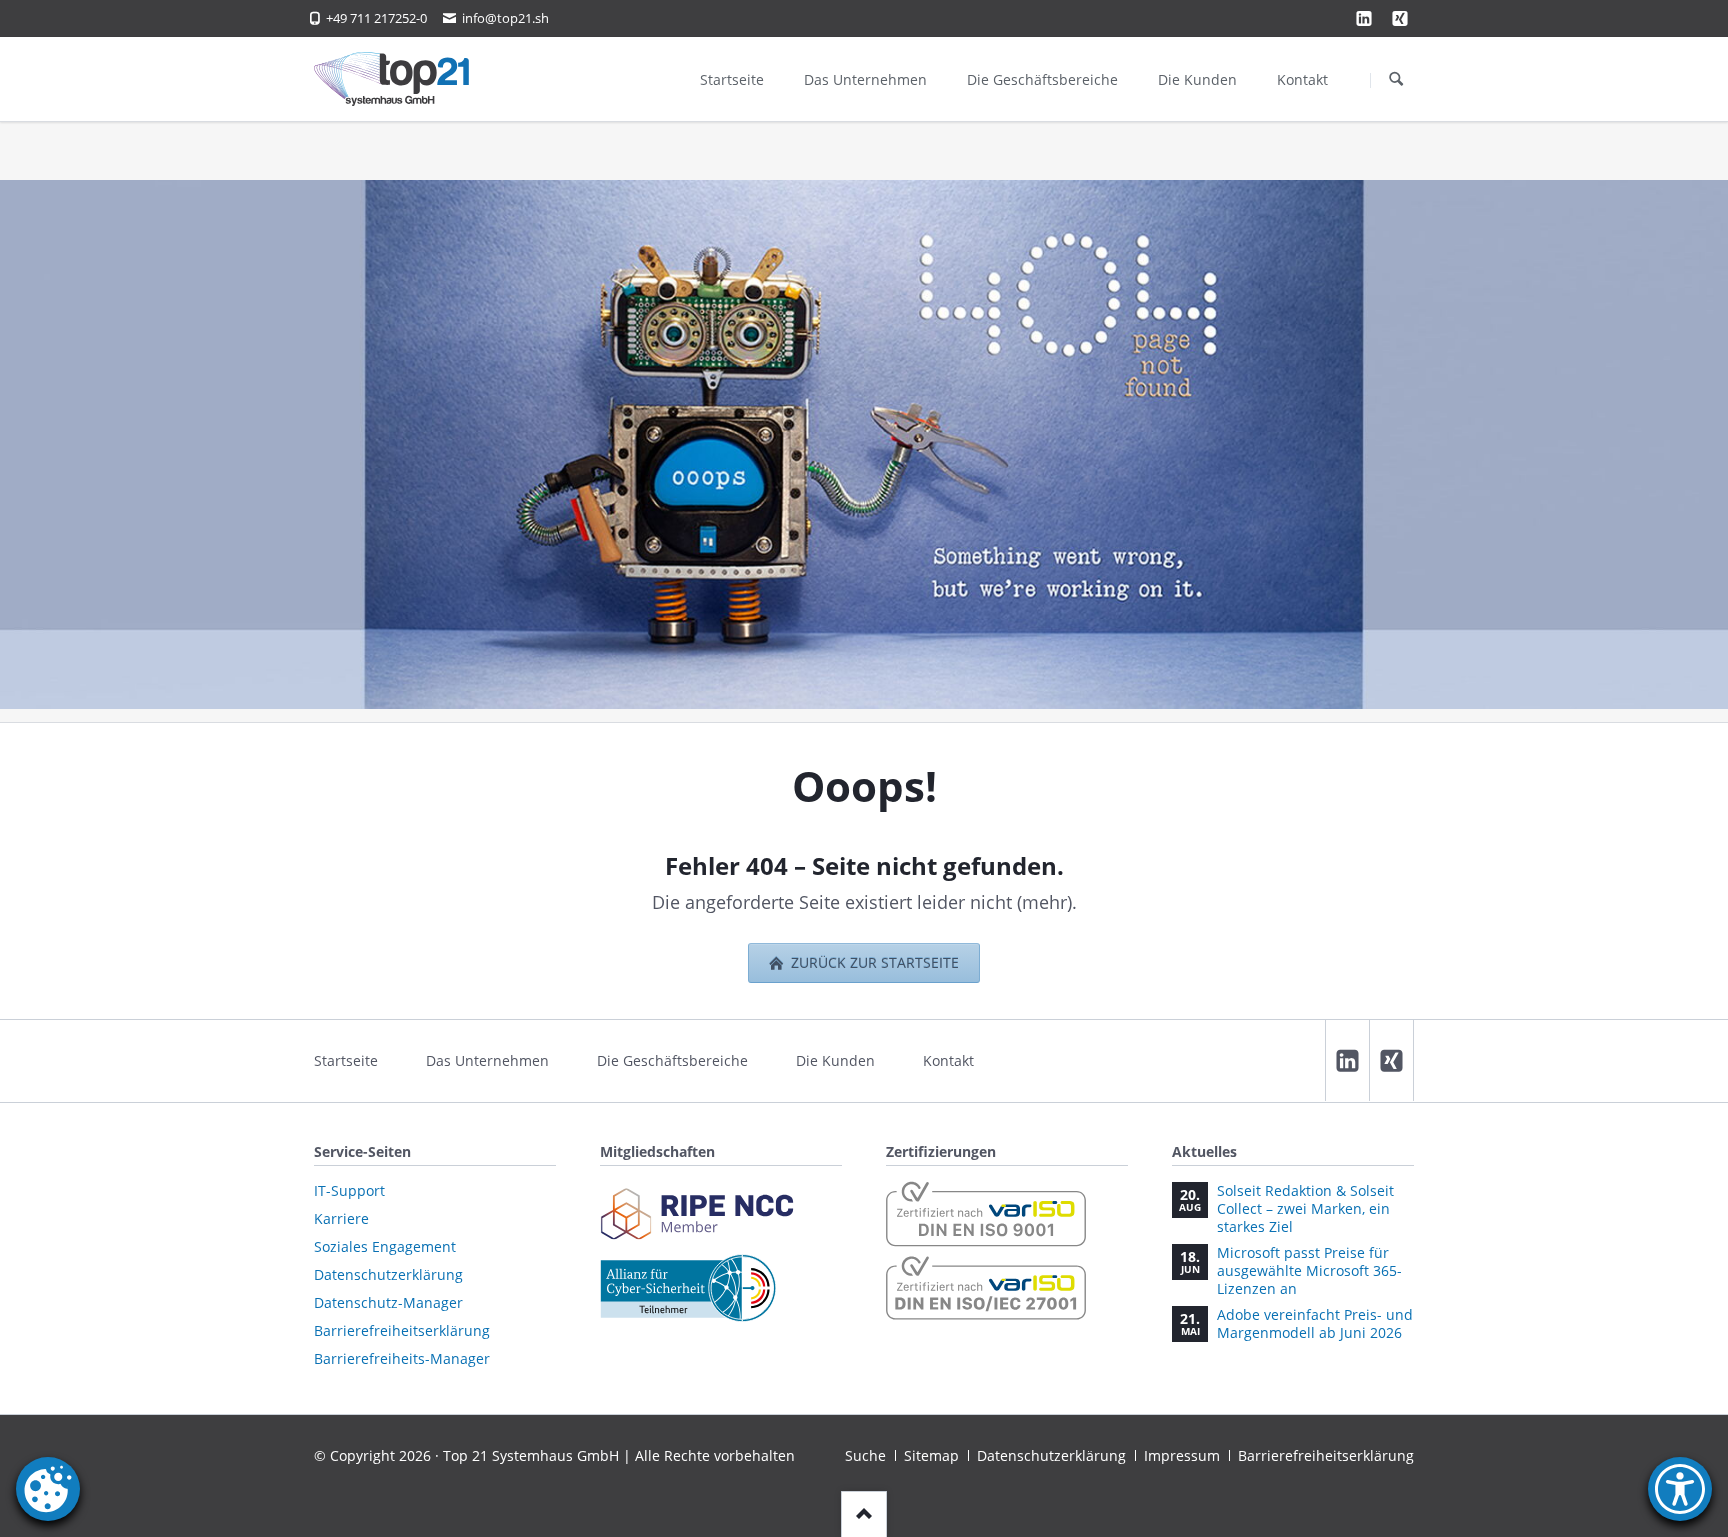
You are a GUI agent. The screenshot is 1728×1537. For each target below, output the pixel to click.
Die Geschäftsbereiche (672, 1060)
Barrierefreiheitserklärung (1326, 1455)
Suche (865, 1455)
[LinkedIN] (1347, 1060)
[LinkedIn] (1364, 18)
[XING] (1400, 18)
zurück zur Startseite (873, 962)
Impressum (1182, 1455)
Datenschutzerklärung (1051, 1455)
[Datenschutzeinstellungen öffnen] (48, 1507)
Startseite (346, 1060)
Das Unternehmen (487, 1060)
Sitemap (931, 1455)
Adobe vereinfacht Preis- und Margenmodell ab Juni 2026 (1315, 1324)
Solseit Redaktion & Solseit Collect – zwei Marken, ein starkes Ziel (1305, 1209)
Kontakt (948, 1060)
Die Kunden (835, 1060)
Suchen (1396, 80)
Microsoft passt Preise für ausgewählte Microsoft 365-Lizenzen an (1309, 1271)
